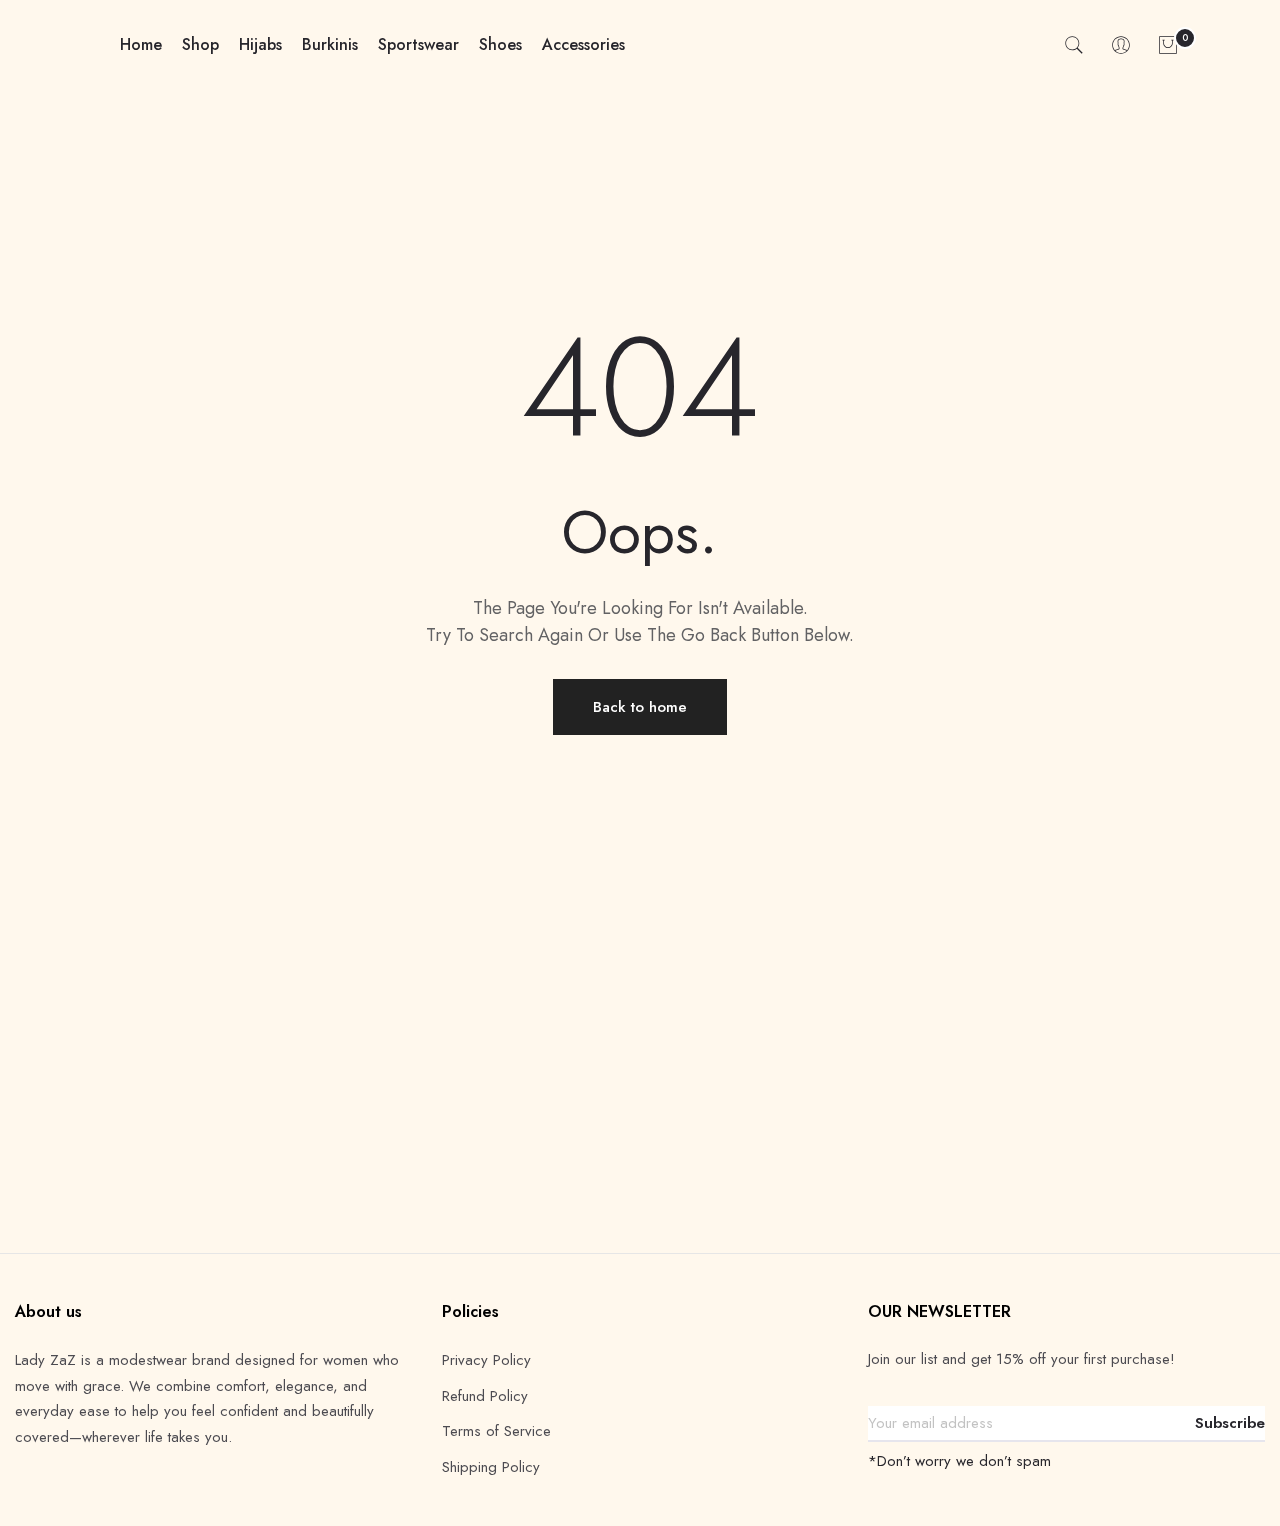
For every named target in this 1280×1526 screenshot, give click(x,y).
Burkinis (330, 44)
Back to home (640, 707)
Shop (200, 44)
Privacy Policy (486, 1360)
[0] (1168, 45)
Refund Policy (485, 1396)
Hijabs (260, 44)
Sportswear (418, 44)
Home (141, 44)
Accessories (583, 44)
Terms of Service (496, 1431)
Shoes (500, 44)
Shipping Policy (491, 1467)
